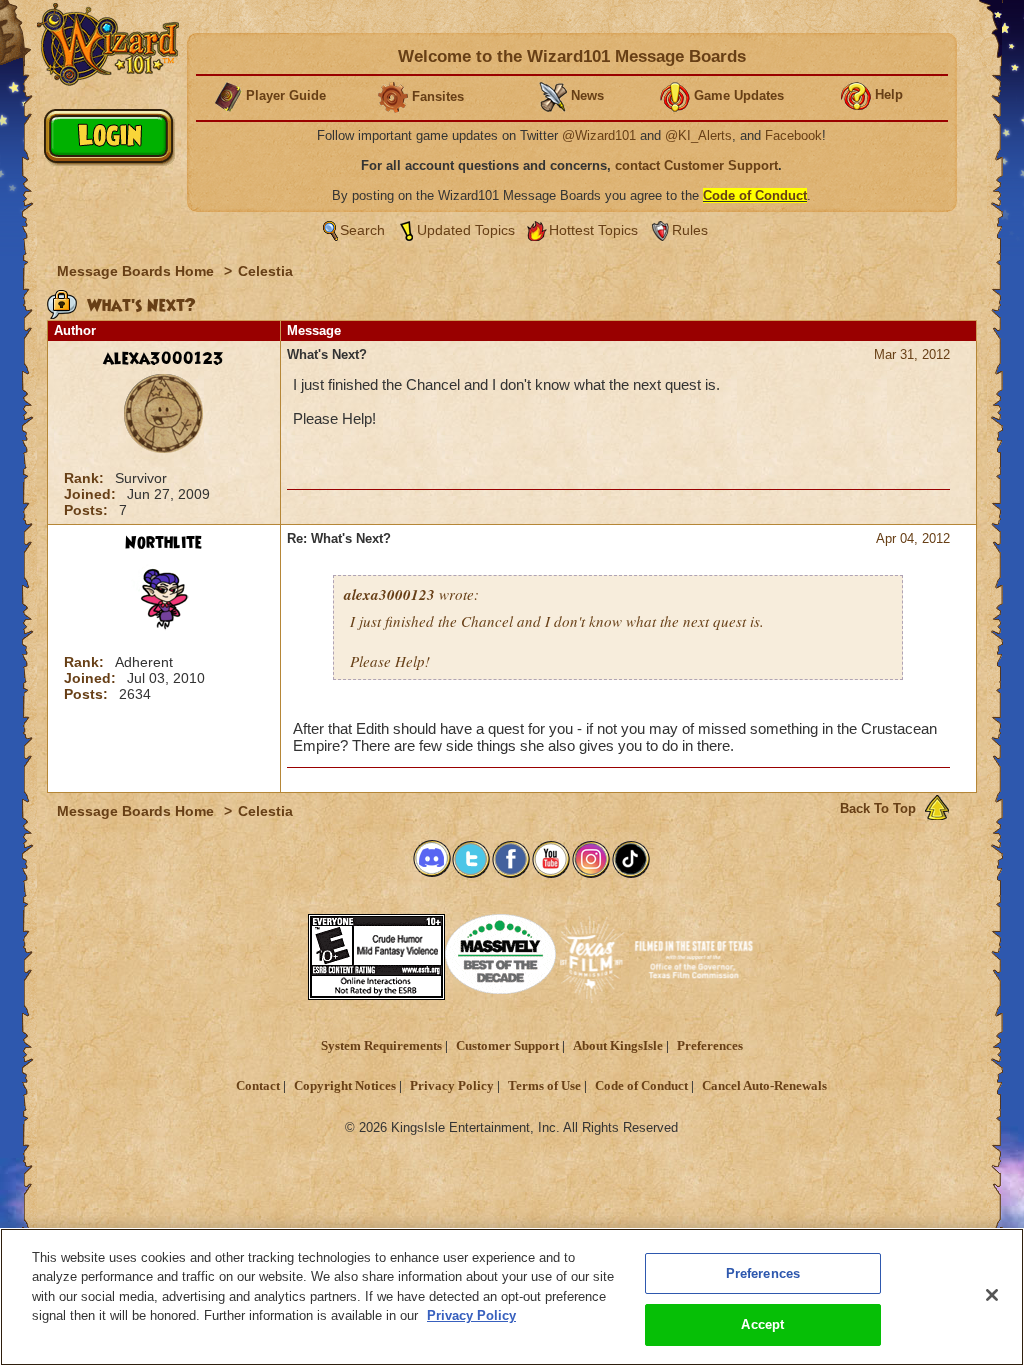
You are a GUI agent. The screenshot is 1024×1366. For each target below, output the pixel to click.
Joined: (92, 494)
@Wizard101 (599, 135)
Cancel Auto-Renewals (764, 1086)
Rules (690, 230)
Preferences (710, 1046)
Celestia (265, 271)
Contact (258, 1086)
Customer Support (507, 1046)
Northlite (163, 543)
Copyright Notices (345, 1086)
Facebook (793, 135)
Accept (762, 1324)
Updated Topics (466, 230)
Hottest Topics (593, 230)
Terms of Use (544, 1086)
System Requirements (381, 1046)
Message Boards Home (137, 271)
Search (362, 230)
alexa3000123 (163, 359)
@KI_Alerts (698, 135)
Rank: (86, 478)
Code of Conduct (641, 1086)
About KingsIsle (618, 1046)
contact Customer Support (696, 165)
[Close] (992, 1295)
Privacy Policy (452, 1086)
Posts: (88, 510)
